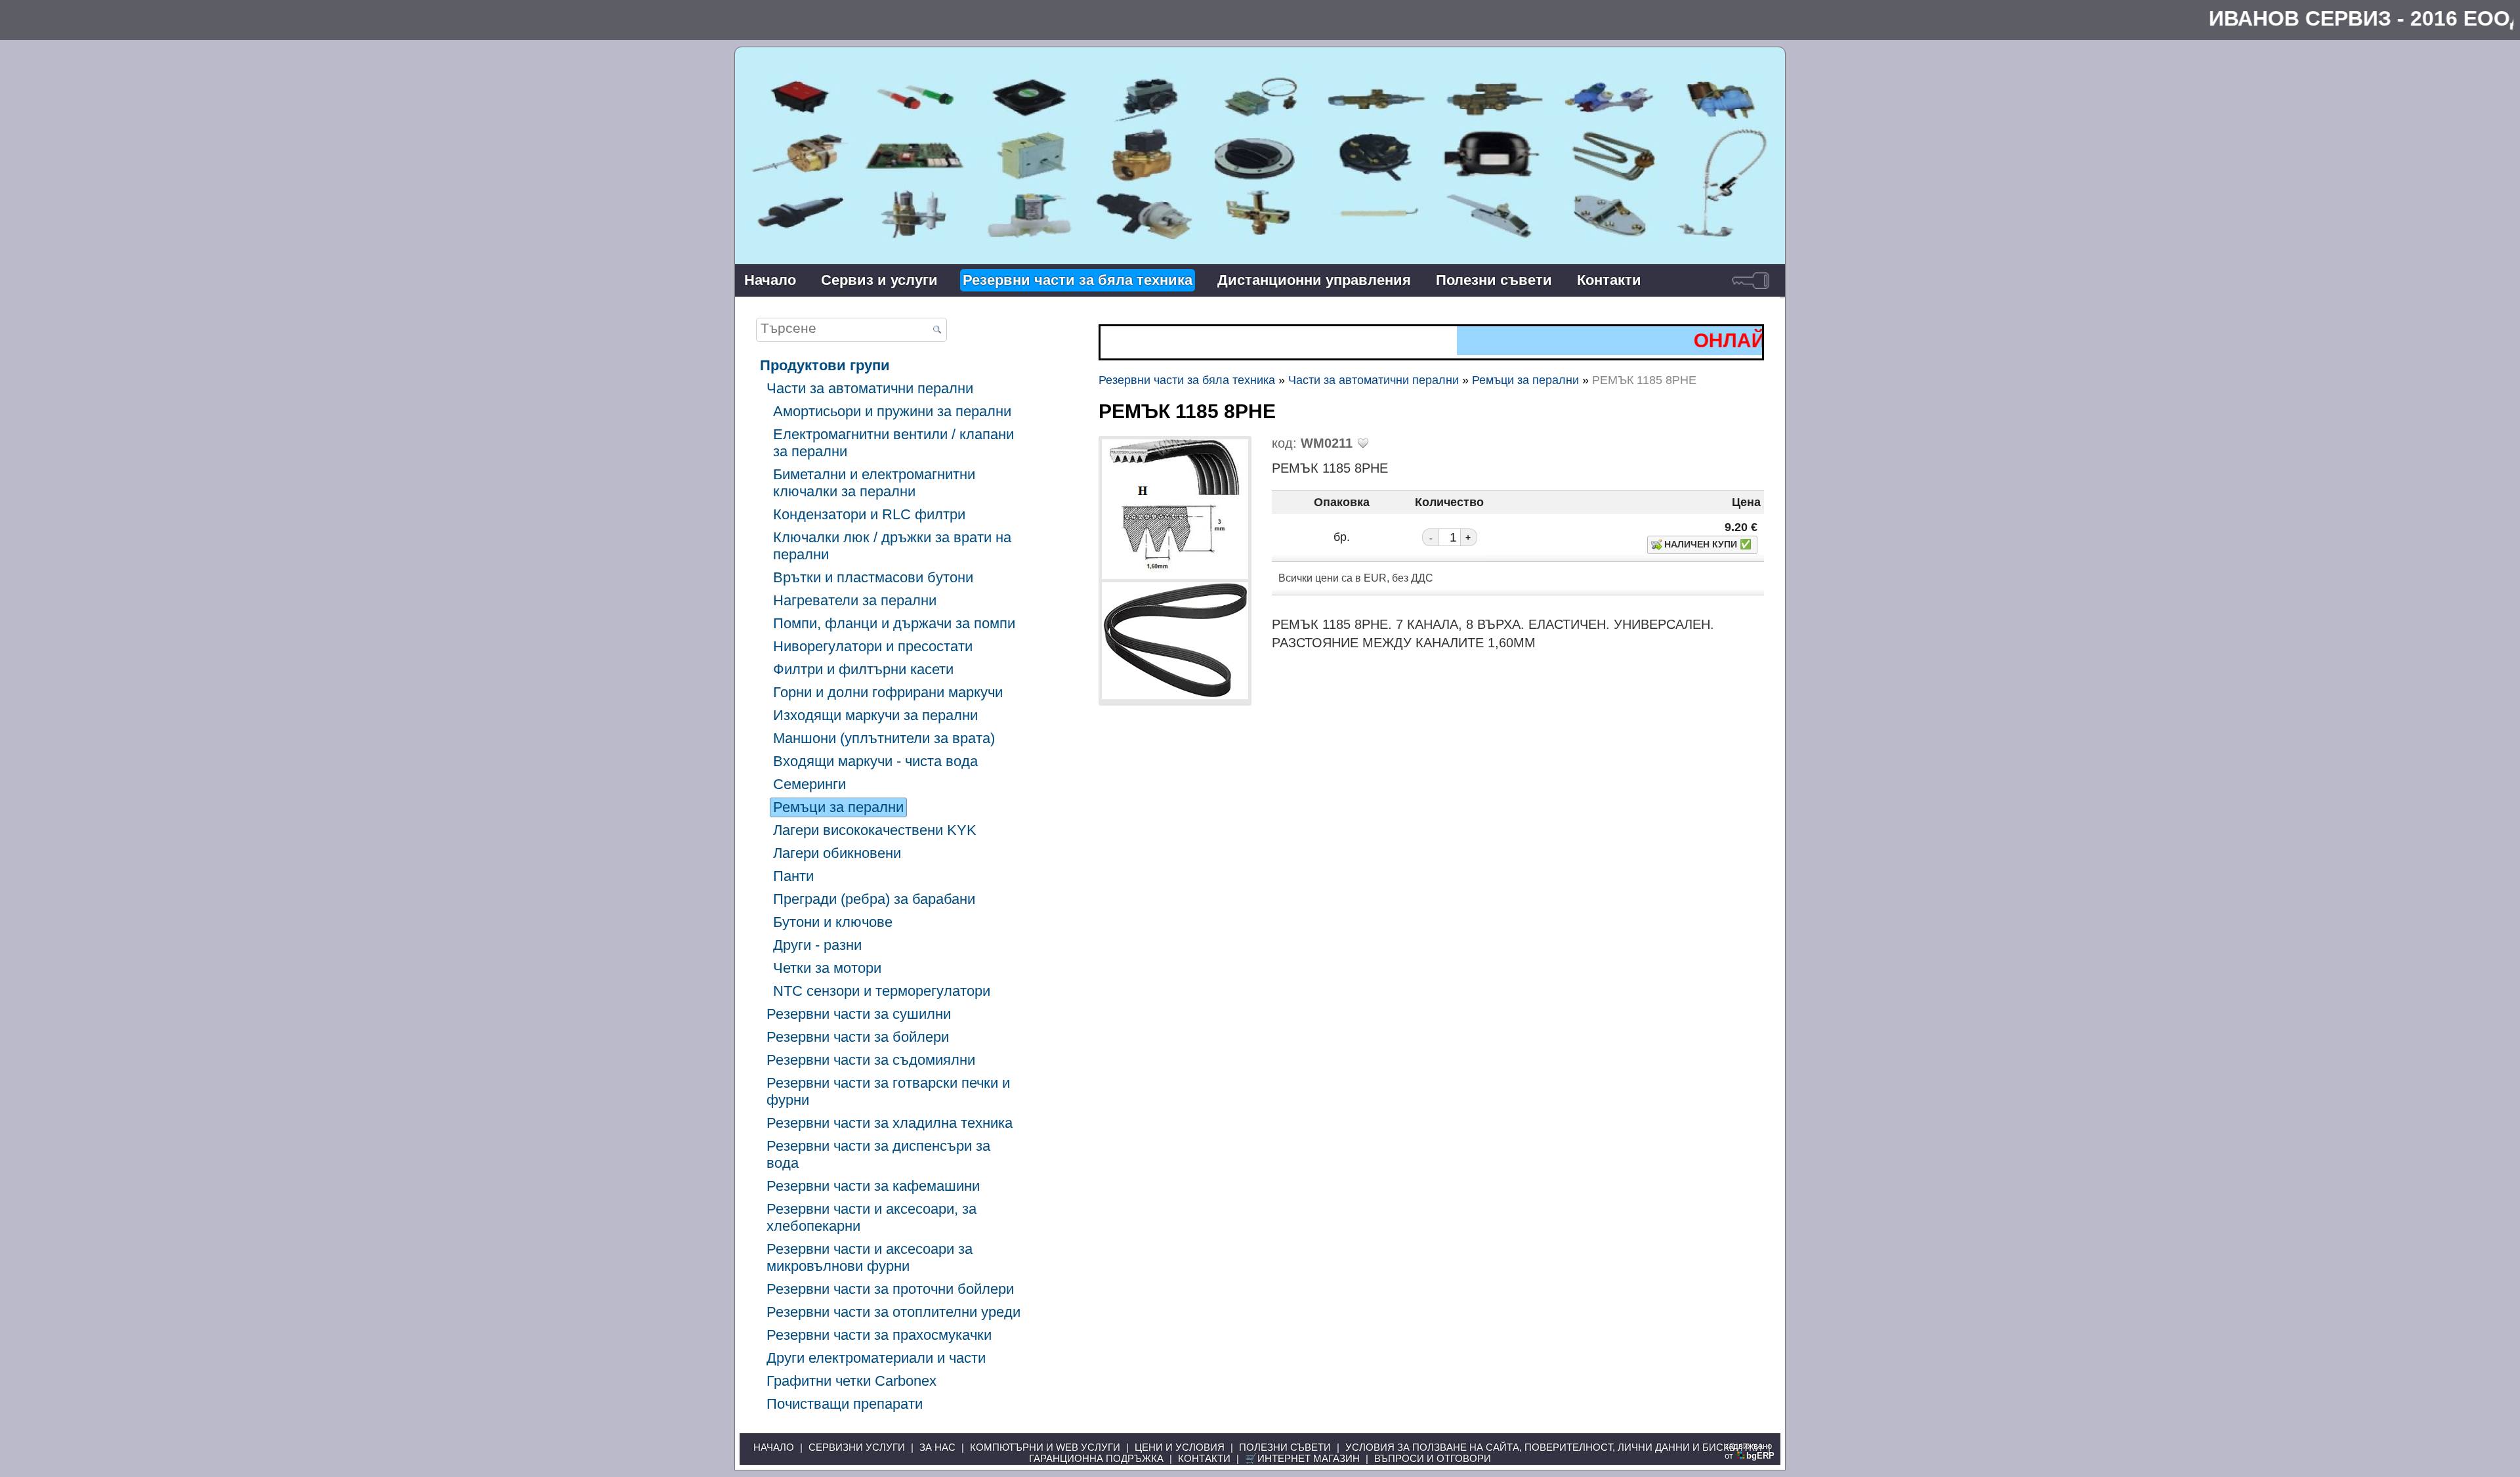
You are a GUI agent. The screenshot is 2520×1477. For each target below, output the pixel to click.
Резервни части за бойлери (858, 1037)
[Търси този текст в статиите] (937, 331)
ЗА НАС (937, 1447)
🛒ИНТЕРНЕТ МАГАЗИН (1302, 1458)
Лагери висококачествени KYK (875, 830)
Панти (793, 876)
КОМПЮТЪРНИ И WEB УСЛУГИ (1045, 1447)
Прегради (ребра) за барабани (874, 899)
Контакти (1609, 280)
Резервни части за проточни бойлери (890, 1289)
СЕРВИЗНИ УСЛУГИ (857, 1447)
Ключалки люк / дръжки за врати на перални (892, 546)
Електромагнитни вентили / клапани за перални (893, 443)
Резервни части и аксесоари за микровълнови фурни (870, 1257)
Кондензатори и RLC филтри (869, 514)
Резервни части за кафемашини (873, 1186)
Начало (770, 280)
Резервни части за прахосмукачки (879, 1335)
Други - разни (817, 945)
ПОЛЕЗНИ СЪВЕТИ (1285, 1447)
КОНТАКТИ (1204, 1458)
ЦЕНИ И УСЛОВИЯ (1180, 1447)
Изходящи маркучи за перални (875, 715)
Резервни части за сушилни (859, 1014)
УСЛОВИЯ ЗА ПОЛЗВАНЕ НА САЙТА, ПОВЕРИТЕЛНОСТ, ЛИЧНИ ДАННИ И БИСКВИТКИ (1554, 1447)
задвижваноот (1750, 1451)
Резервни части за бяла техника (1078, 280)
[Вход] (1751, 280)
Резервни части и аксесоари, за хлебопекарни (871, 1217)
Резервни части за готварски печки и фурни (888, 1091)
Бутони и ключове (833, 922)
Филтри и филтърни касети (863, 669)
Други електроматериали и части (876, 1358)
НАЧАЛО (774, 1447)
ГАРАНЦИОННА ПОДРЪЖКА (1096, 1458)
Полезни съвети (1494, 280)
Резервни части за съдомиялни (871, 1060)
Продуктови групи (825, 365)
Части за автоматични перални (870, 388)
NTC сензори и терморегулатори (882, 991)
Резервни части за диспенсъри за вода (878, 1154)
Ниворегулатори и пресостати (873, 646)
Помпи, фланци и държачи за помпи (894, 623)
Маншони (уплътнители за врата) (884, 738)
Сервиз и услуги (879, 280)
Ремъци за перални (838, 807)
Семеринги (809, 784)
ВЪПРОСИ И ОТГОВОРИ (1433, 1458)
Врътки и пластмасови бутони (873, 577)
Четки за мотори (827, 968)
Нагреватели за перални (855, 600)
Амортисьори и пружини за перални (892, 411)
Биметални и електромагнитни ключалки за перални (874, 483)
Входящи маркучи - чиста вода (875, 761)
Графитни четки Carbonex (851, 1381)
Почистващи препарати (845, 1404)
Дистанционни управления (1314, 280)
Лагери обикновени (837, 853)
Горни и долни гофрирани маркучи (888, 692)
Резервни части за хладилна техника (890, 1123)
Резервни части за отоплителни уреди (893, 1312)
